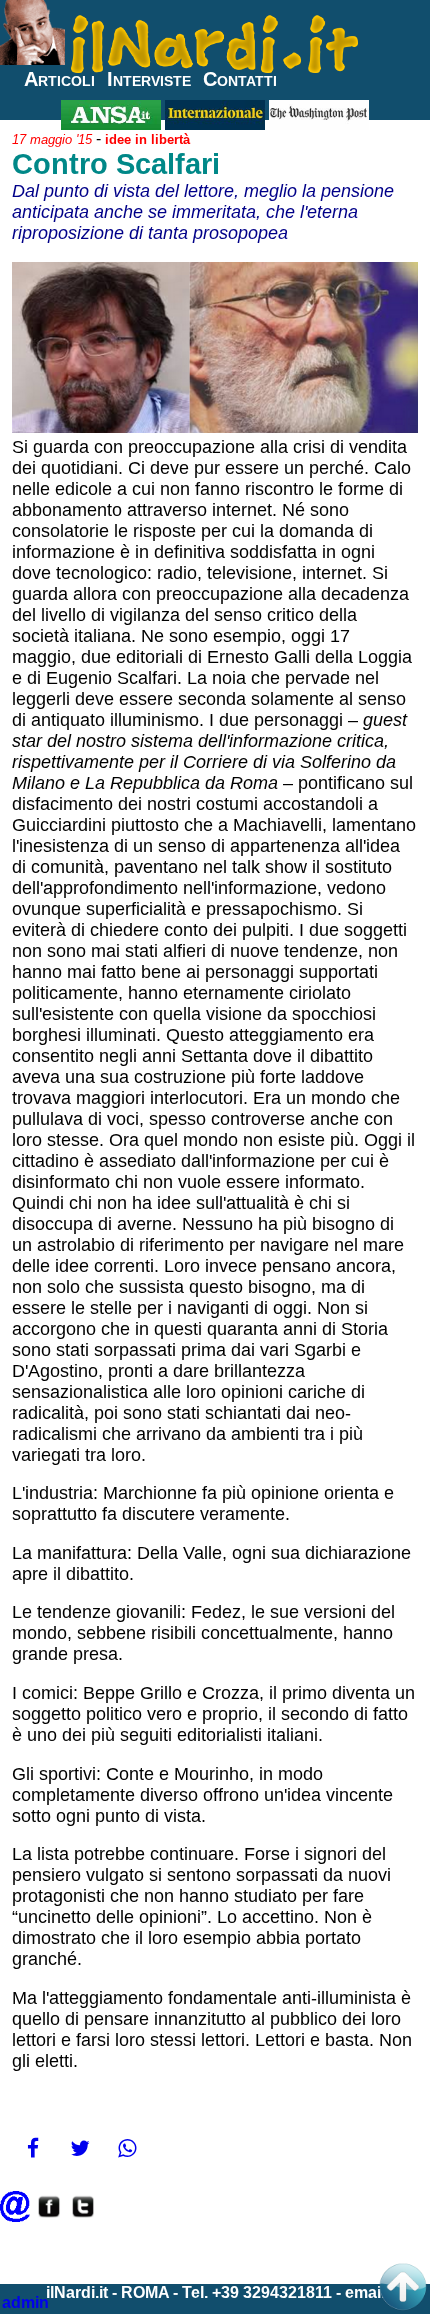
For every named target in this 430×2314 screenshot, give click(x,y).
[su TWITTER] (83, 2216)
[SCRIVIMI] (15, 2216)
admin (25, 2302)
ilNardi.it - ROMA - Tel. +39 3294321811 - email (215, 2292)
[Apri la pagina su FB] (49, 2216)
